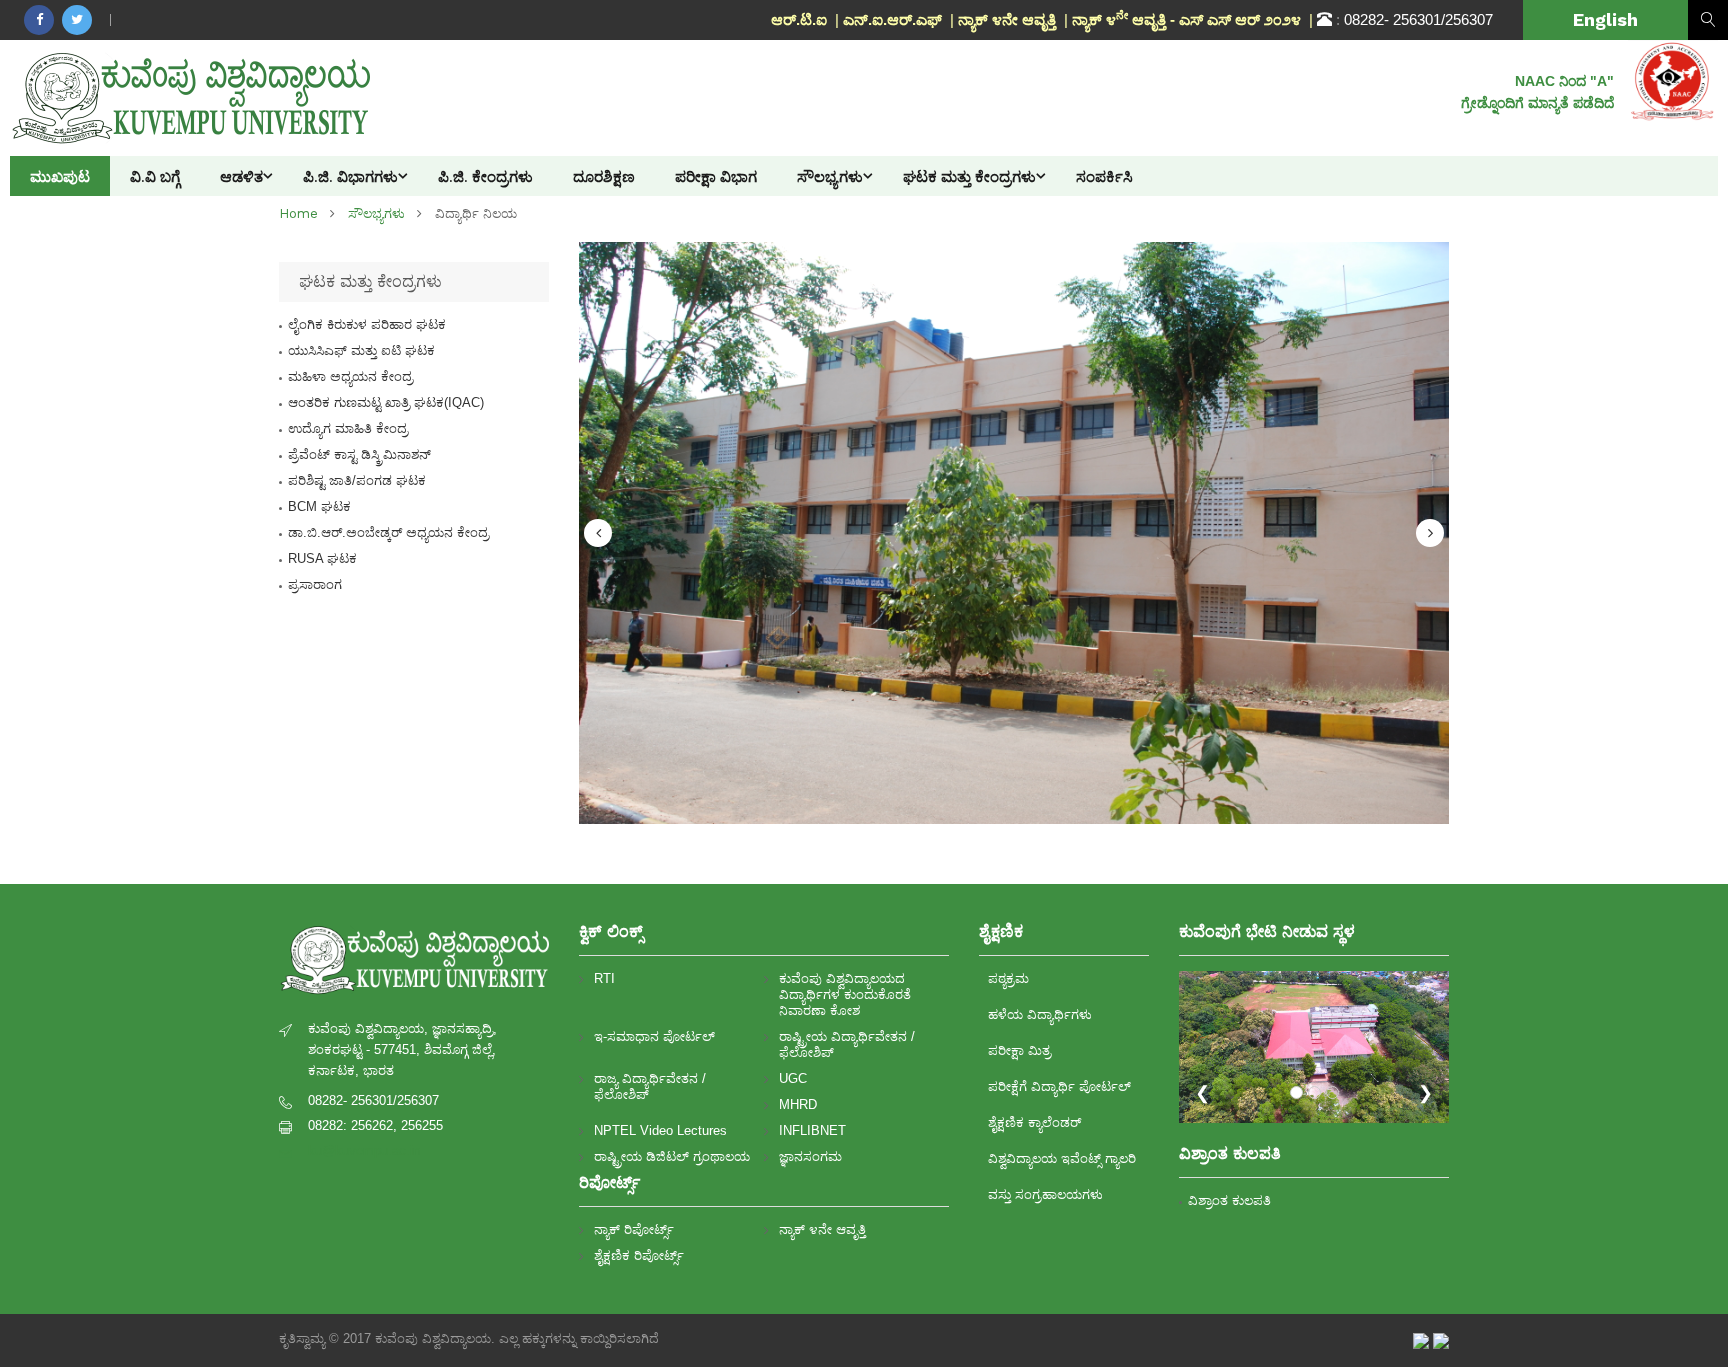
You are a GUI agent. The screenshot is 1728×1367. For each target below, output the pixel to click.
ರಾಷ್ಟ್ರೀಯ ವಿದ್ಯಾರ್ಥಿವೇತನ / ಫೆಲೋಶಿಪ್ (847, 1044)
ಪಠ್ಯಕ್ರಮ (1008, 978)
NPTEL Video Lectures (660, 1130)
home (298, 213)
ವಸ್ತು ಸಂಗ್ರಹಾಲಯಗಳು (1045, 1194)
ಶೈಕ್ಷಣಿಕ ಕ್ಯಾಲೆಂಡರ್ (1034, 1122)
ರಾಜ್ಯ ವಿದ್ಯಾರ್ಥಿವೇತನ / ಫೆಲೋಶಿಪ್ (650, 1086)
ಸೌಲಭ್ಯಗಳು (830, 176)
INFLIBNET (812, 1130)
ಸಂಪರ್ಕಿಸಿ (1104, 176)
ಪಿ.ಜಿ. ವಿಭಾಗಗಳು (350, 176)
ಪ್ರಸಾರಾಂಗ (315, 584)
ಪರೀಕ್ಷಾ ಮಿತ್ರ (1019, 1050)
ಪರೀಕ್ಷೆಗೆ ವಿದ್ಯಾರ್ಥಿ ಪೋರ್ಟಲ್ (1059, 1086)
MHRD (798, 1104)
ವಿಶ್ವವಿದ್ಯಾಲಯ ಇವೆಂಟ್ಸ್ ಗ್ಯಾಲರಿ (1062, 1158)
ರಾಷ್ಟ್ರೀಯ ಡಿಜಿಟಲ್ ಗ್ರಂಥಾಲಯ (672, 1156)
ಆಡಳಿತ (241, 176)
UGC (793, 1078)
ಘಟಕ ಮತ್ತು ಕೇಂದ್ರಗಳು (969, 176)
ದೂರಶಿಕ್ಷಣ (604, 176)
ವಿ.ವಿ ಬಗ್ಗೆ (155, 176)
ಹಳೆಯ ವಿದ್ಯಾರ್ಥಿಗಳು (1040, 1014)
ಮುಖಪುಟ (60, 176)
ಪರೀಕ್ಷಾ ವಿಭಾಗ (716, 176)
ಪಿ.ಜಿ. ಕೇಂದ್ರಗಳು (485, 176)
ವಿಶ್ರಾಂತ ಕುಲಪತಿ (1229, 1200)
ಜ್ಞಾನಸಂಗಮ (810, 1156)
